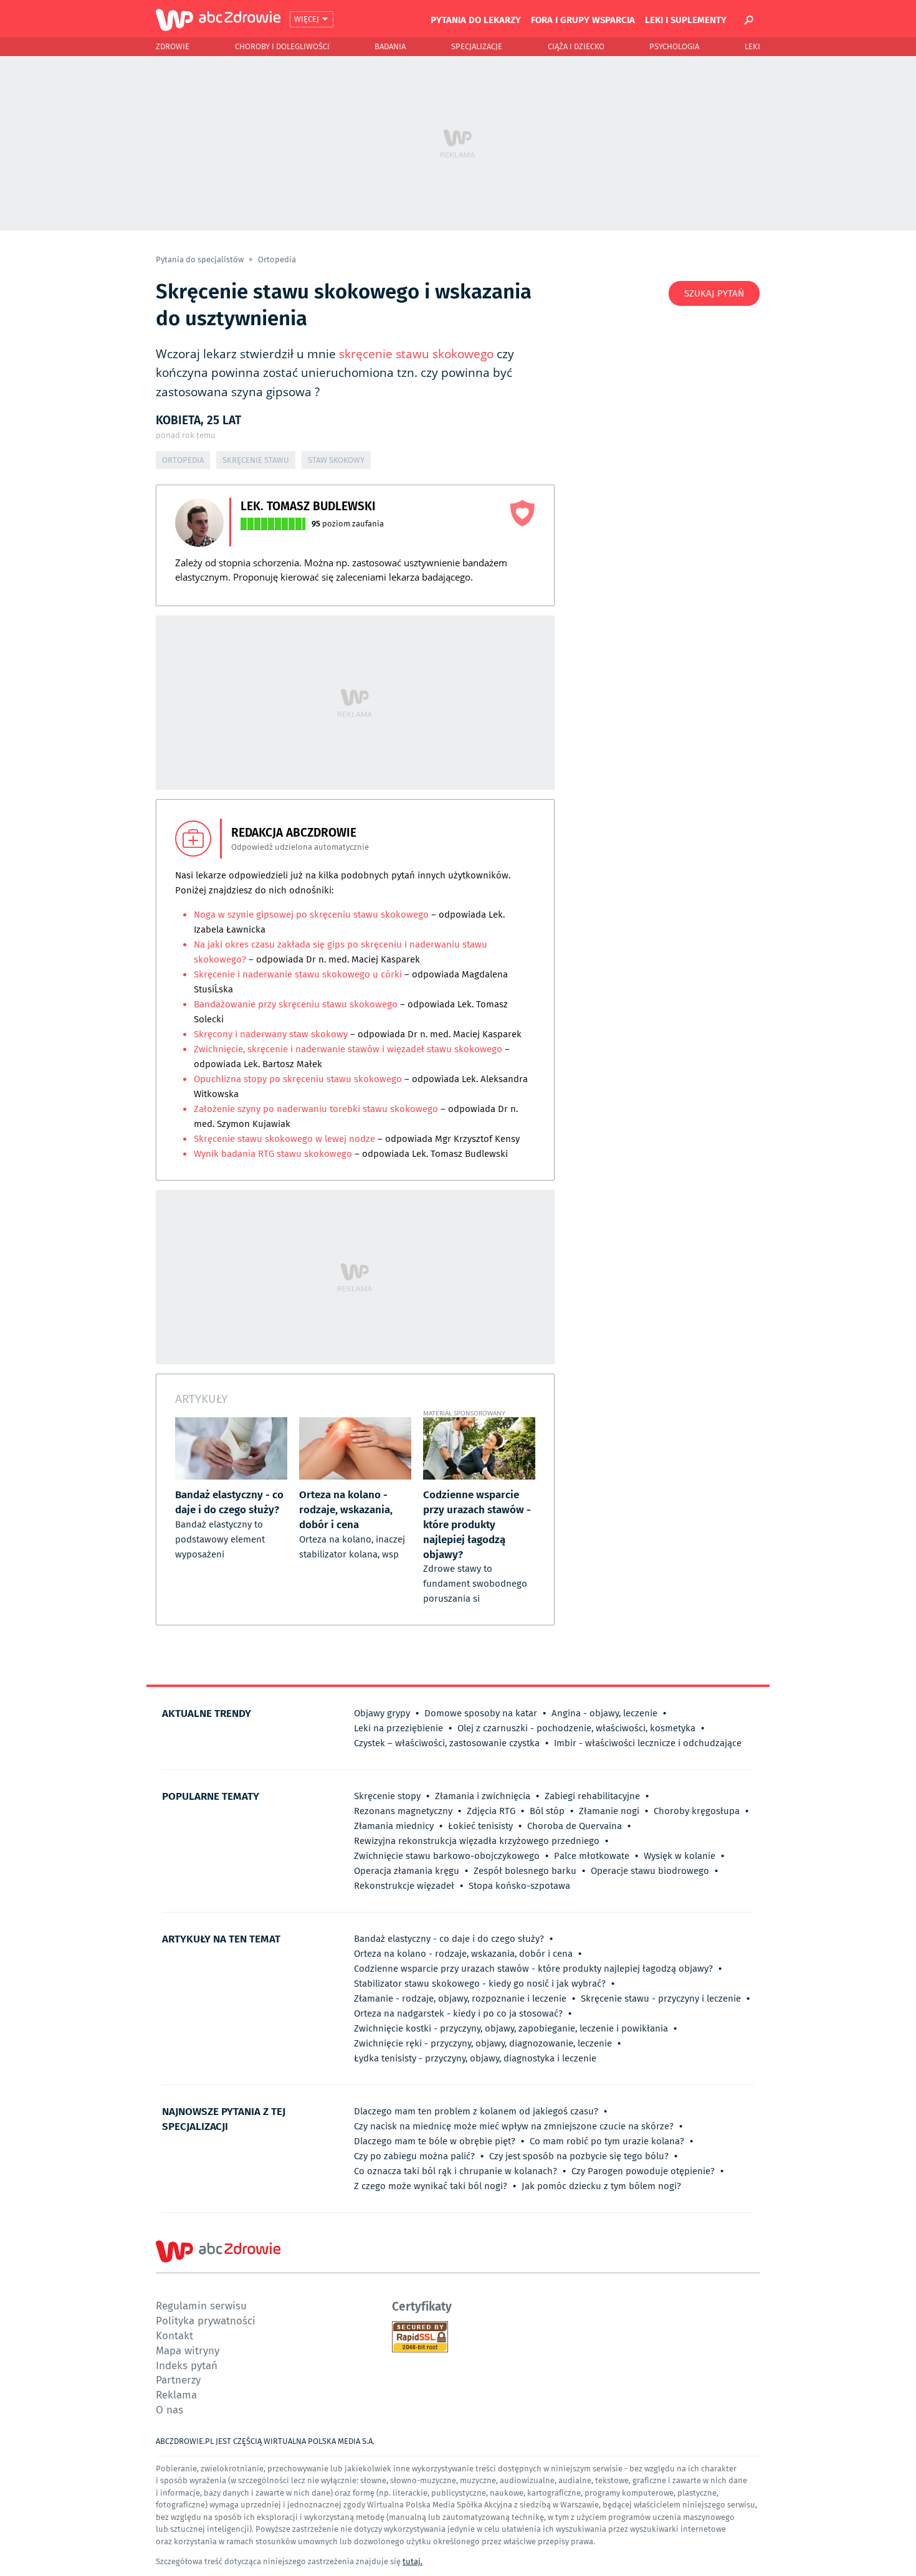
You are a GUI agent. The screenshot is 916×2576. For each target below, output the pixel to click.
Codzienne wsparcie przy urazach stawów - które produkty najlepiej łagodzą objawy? (533, 1969)
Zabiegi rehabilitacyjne (592, 1796)
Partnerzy (178, 2379)
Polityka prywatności (206, 2320)
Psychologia (674, 46)
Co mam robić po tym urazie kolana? (607, 2141)
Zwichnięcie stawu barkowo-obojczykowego (447, 1856)
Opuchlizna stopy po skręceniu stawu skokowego (298, 1079)
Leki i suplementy (686, 19)
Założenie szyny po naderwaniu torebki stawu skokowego (316, 1109)
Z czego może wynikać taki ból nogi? (431, 2186)
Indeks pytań (187, 2365)
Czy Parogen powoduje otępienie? (643, 2171)
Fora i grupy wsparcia (583, 19)
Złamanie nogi (609, 1811)
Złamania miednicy (394, 1826)
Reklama (176, 2394)
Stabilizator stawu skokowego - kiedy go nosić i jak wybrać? (480, 1984)
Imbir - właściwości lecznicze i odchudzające (648, 1743)
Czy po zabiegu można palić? (414, 2156)
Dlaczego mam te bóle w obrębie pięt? (435, 2141)
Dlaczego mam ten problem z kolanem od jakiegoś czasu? (476, 2111)
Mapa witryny (188, 2350)
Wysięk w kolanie (680, 1856)
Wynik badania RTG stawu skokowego (274, 1154)
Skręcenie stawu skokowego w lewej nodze (284, 1139)
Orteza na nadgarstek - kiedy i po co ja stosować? (458, 2013)
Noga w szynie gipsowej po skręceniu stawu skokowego (311, 915)
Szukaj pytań (714, 293)
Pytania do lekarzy (476, 19)
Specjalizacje (477, 46)
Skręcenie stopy (387, 1796)
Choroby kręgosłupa (697, 1811)
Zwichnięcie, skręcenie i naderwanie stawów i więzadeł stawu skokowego (348, 1049)
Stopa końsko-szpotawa (519, 1886)
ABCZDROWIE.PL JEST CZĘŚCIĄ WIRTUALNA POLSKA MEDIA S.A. (265, 2441)
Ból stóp (547, 1811)
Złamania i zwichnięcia (483, 1796)
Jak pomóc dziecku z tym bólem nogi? (601, 2186)
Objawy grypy (382, 1713)
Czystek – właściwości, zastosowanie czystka (447, 1743)
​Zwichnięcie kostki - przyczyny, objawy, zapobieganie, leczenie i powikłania (511, 2028)
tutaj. (413, 2561)
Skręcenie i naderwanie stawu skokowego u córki (298, 974)
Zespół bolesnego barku (525, 1871)
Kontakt (174, 2335)
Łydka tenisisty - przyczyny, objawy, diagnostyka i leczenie (475, 2058)
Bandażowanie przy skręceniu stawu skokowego (296, 1004)
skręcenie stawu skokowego (416, 354)
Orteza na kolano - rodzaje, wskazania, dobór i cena (463, 1954)
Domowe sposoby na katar (481, 1713)
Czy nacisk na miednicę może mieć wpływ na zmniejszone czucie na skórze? (514, 2126)
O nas (169, 2409)
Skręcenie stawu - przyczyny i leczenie (661, 1999)
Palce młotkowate (592, 1856)
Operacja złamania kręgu (407, 1871)
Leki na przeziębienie (398, 1728)
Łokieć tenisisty (480, 1826)
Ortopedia (277, 259)
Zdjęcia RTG (491, 1811)
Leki (752, 46)
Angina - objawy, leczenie (604, 1713)
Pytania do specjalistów (201, 259)
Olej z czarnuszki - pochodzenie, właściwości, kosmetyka (576, 1728)
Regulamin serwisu (201, 2305)
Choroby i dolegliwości (282, 46)
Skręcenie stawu (256, 460)
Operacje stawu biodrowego (650, 1871)
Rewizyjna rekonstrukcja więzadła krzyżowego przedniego (477, 1841)
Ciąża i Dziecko (576, 46)
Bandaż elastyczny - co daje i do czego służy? (449, 1939)
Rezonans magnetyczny (403, 1811)
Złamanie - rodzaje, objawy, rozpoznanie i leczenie (460, 1999)
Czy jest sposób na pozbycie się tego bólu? (579, 2156)
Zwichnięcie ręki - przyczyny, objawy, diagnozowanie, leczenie (483, 2043)
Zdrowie (173, 46)
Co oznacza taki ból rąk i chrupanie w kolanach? (456, 2171)
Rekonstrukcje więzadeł (404, 1886)
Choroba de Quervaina (575, 1826)
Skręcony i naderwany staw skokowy (271, 1034)
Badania (390, 46)
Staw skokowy (336, 460)
